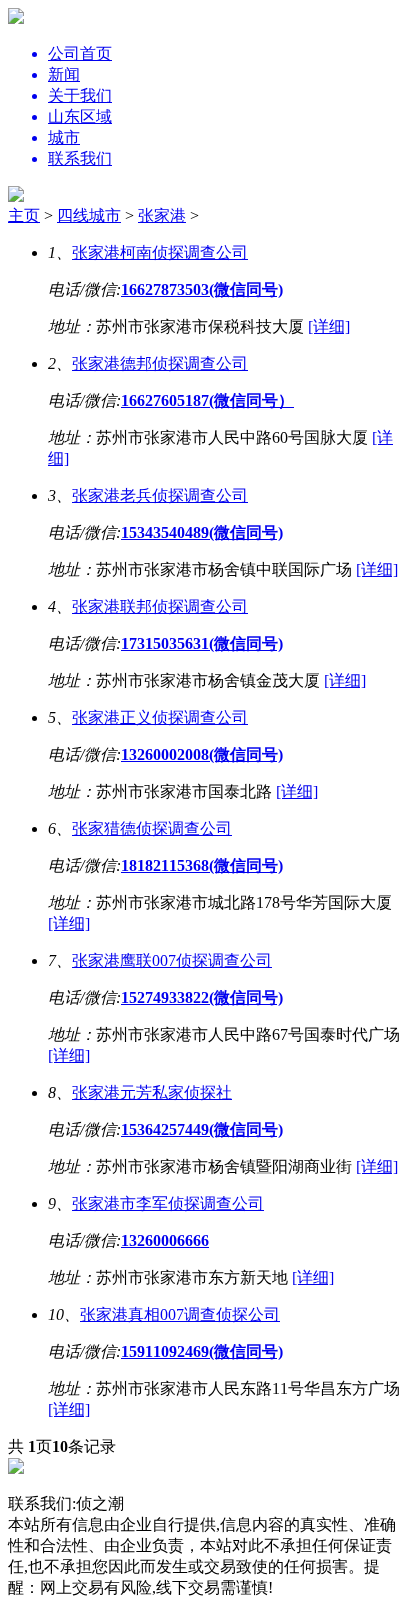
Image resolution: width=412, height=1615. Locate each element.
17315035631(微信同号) (202, 643)
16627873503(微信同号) (202, 289)
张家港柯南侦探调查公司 (160, 252)
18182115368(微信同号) (202, 865)
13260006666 (165, 1240)
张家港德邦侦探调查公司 (160, 363)
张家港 (162, 215)
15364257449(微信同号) (202, 1129)
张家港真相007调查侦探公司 (180, 1314)
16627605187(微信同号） (207, 400)
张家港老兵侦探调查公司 (160, 495)
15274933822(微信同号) (202, 997)
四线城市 (89, 215)
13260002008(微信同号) (202, 754)
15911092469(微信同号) (202, 1351)
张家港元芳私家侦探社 (152, 1092)
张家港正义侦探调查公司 (160, 717)
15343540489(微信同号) (202, 532)
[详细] (329, 326)
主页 (24, 215)
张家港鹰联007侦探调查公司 (172, 960)
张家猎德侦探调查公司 (152, 828)
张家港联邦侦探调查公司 (160, 606)
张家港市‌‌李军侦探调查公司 (168, 1203)
